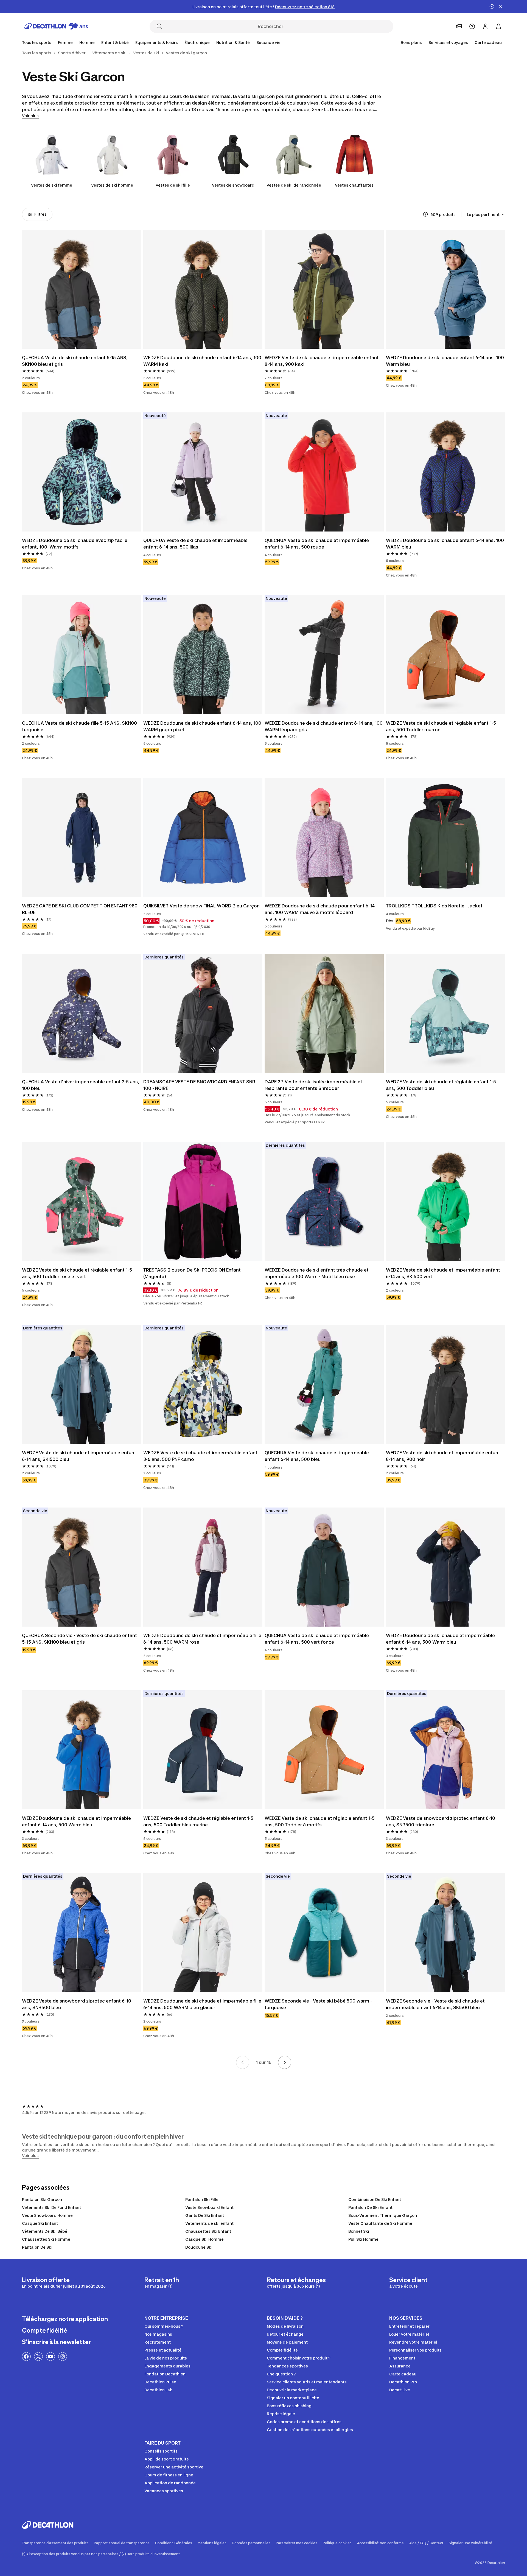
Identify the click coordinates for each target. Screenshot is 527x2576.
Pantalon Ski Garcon (42, 2199)
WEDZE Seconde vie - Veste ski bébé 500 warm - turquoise (319, 2004)
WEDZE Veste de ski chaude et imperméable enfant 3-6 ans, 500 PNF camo (201, 1456)
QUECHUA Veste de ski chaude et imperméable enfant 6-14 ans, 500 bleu (317, 1456)
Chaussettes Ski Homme (46, 2239)
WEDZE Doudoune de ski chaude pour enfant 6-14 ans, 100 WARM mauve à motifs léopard (320, 909)
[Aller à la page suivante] (285, 2062)
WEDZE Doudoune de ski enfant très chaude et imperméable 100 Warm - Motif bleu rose (317, 1273)
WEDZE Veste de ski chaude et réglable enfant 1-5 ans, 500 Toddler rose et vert (78, 1273)
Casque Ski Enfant (40, 2223)
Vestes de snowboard (233, 185)
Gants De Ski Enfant (205, 2215)
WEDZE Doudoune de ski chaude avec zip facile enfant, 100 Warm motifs (75, 544)
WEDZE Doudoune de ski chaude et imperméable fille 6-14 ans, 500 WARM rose (203, 1639)
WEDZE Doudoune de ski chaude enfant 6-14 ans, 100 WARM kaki (203, 361)
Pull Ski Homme (363, 2239)
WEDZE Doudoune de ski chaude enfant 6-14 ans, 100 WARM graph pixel (203, 726)
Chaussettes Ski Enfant (208, 2231)
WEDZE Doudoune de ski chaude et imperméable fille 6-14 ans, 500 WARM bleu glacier (203, 2004)
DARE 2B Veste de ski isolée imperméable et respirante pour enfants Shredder (314, 1085)
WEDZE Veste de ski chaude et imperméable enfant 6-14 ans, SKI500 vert (444, 1273)
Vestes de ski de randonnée (294, 185)
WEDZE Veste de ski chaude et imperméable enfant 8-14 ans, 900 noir (444, 1456)
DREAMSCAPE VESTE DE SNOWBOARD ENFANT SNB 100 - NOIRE (200, 1085)
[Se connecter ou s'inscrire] (485, 26)
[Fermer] (501, 7)
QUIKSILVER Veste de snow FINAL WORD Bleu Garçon (201, 906)
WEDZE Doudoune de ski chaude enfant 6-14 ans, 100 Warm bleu (445, 361)
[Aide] (472, 26)
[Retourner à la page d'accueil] (56, 26)
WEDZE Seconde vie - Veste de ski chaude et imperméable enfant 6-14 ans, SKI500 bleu (436, 2004)
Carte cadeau (488, 42)
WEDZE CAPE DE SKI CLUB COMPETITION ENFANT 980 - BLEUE (82, 909)
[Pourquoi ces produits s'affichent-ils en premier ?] (425, 214)
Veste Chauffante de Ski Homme (380, 2223)
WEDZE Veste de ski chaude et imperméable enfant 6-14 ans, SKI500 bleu (80, 1456)
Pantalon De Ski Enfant (370, 2207)
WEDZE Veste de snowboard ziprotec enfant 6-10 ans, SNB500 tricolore (441, 1821)
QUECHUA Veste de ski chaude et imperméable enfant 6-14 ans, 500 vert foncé (317, 1639)
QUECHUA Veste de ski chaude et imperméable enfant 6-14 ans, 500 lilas (196, 544)
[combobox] (486, 214)
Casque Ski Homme (204, 2239)
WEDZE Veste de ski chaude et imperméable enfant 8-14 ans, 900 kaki (322, 361)
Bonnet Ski (359, 2231)
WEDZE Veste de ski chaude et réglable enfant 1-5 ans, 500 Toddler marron (441, 726)
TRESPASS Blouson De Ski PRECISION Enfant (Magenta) (193, 1273)
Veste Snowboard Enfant (209, 2207)
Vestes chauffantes (354, 185)
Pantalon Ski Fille (202, 2199)
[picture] (82, 289)
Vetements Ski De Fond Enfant (51, 2207)
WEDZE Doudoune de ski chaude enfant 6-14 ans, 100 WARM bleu (445, 544)
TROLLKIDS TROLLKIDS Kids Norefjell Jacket (434, 906)
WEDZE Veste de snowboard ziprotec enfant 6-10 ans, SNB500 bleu (77, 2004)
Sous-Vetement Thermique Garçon (383, 2215)
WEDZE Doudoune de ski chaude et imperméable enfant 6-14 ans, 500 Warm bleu (441, 1639)
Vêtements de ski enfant (209, 2223)
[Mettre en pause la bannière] (492, 7)
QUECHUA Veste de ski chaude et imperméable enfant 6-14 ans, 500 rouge (317, 544)
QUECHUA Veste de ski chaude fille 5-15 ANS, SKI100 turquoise (80, 726)
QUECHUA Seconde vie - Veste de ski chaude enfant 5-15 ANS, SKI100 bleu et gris (80, 1639)
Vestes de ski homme (112, 185)
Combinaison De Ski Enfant (375, 2199)
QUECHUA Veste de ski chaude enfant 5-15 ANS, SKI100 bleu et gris (75, 361)
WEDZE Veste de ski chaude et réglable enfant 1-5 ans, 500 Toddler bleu (441, 1085)
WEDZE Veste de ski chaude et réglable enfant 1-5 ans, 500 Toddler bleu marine (199, 1821)
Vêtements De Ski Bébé (45, 2231)
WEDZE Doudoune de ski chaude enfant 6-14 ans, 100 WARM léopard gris (324, 726)
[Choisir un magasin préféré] (459, 26)
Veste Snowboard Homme (47, 2215)
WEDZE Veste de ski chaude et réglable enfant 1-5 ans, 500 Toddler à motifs (320, 1821)
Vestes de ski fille (173, 185)
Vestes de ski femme (52, 185)
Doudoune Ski (199, 2247)
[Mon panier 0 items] (498, 26)
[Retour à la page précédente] (243, 2062)
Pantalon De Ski (37, 2247)
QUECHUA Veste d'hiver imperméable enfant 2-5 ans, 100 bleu (81, 1085)
